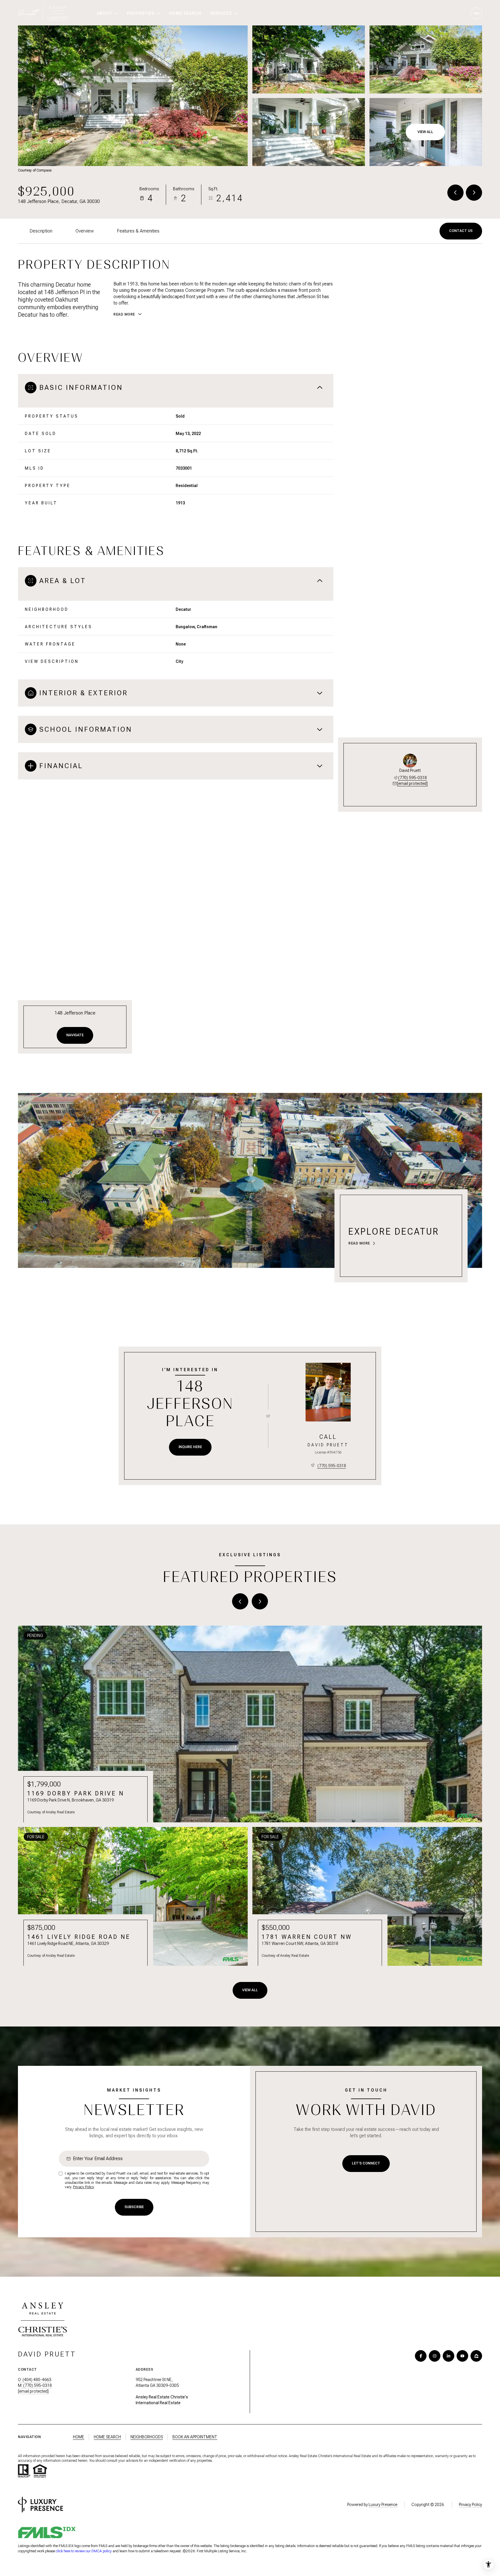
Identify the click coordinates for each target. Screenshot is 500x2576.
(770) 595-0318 (412, 778)
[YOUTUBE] (462, 2356)
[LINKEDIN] (448, 2356)
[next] (260, 1601)
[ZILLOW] (476, 2356)
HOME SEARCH (185, 13)
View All (425, 132)
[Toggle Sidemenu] (476, 13)
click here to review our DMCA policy (84, 2551)
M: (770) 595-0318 (35, 2385)
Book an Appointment (195, 2437)
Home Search (107, 2437)
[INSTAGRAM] (435, 2356)
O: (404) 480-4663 (35, 2380)
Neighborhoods (147, 2437)
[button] (461, 231)
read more (359, 1243)
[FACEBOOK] (421, 2356)
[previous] (240, 1601)
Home (79, 2437)
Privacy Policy (83, 2187)
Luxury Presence (383, 2505)
